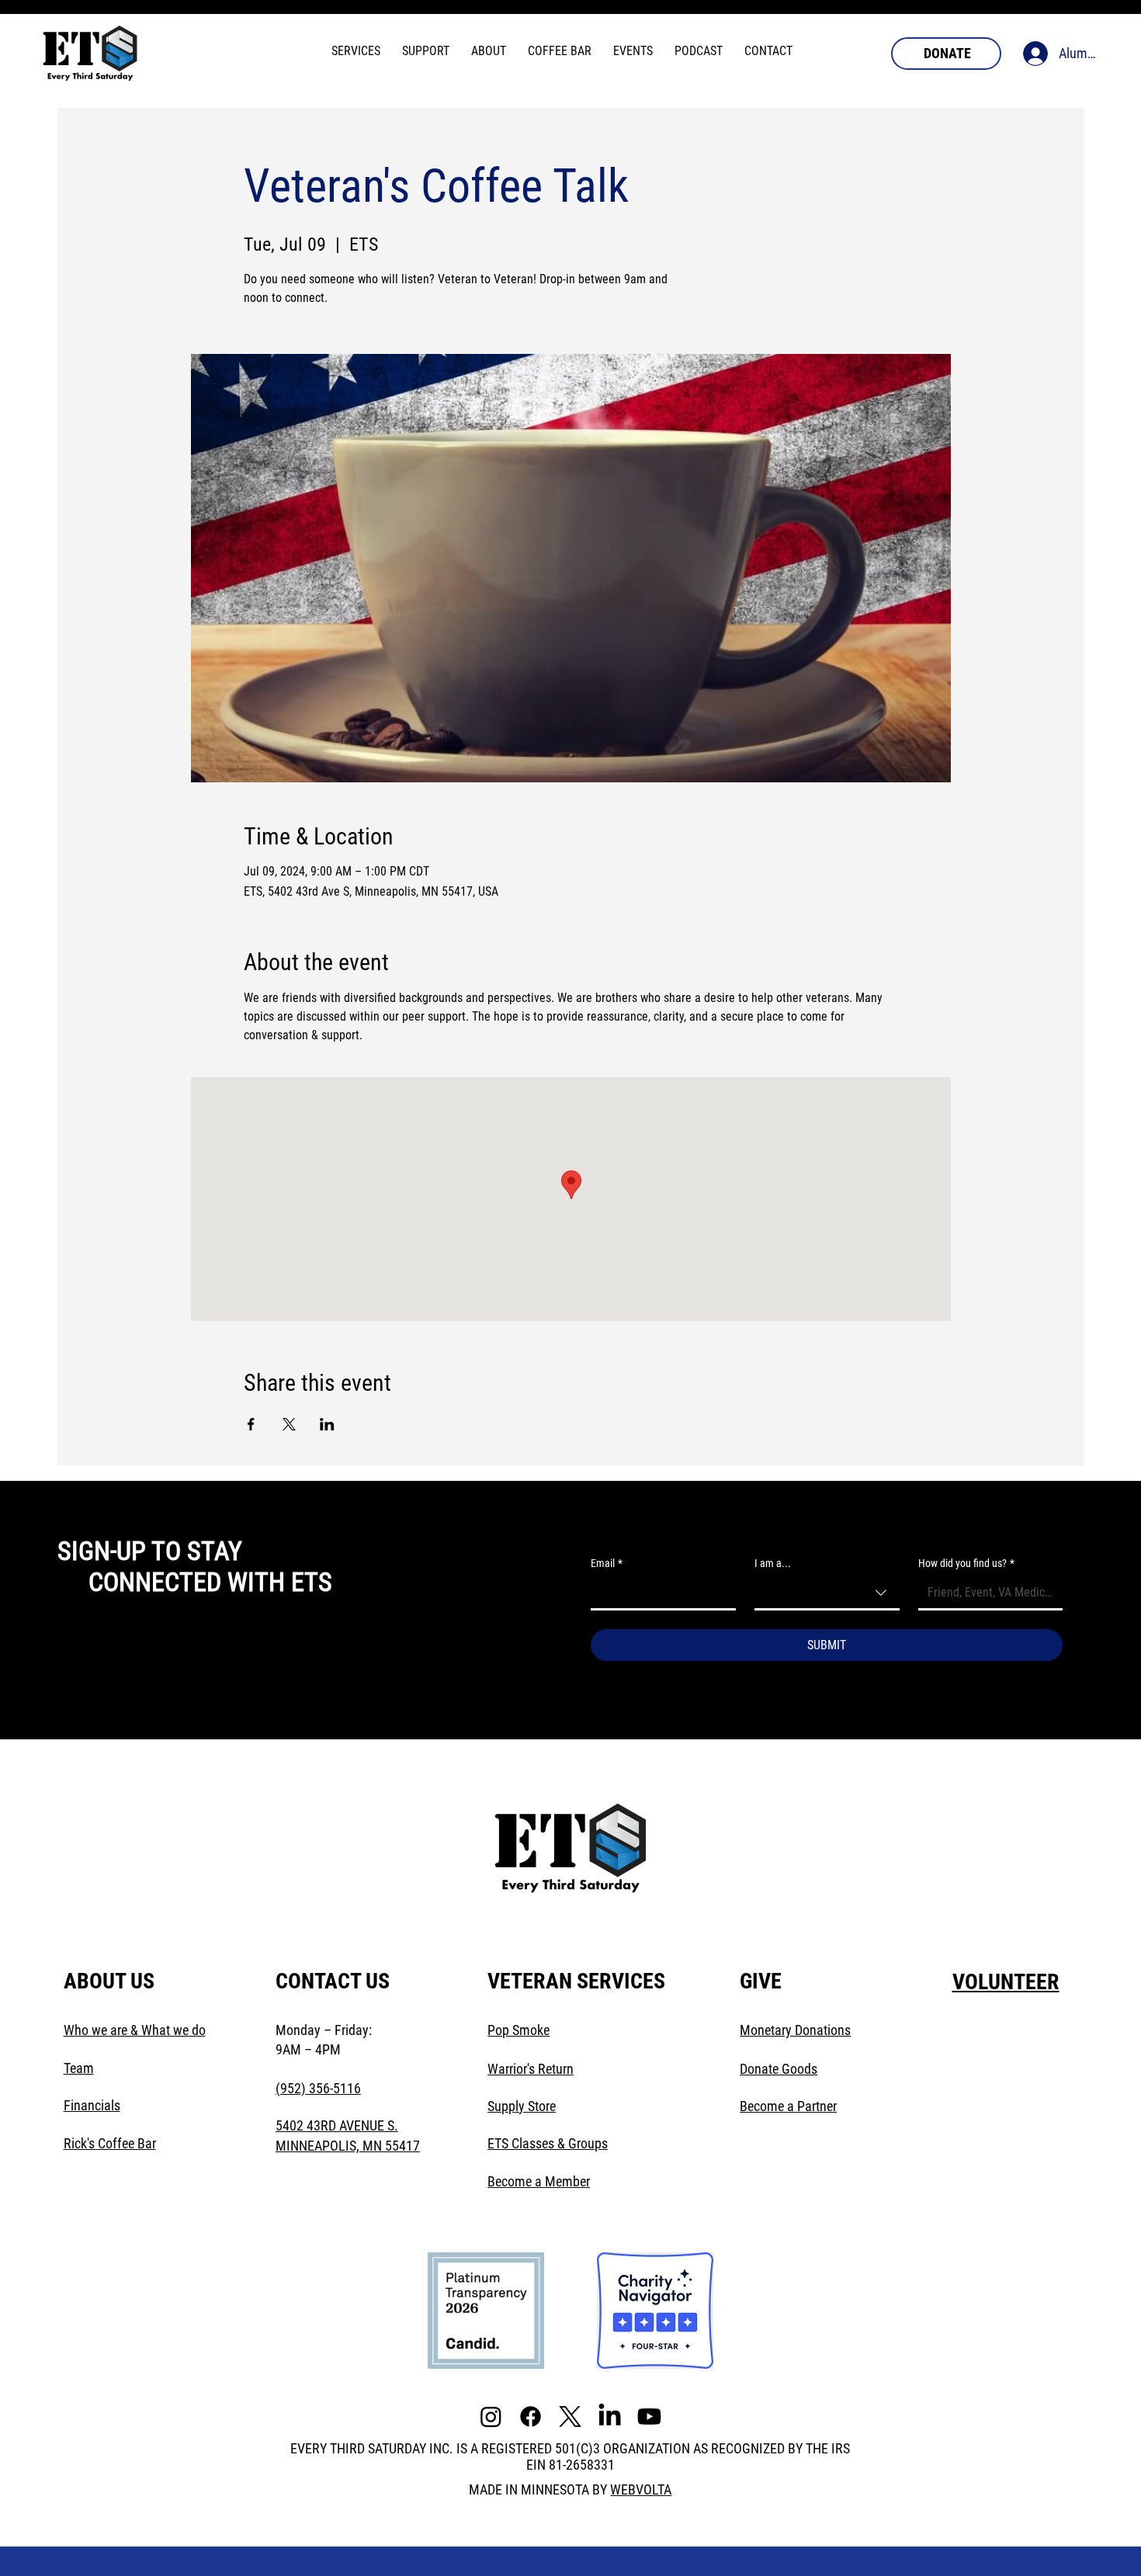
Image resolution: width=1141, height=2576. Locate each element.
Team (79, 2068)
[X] (570, 2417)
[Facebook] (531, 2417)
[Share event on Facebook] (251, 1424)
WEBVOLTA (641, 2489)
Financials (92, 2105)
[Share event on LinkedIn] (327, 1424)
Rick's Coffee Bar (110, 2143)
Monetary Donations (795, 2030)
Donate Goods (779, 2069)
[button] (356, 51)
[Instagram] (491, 2417)
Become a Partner (788, 2106)
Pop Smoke (518, 2030)
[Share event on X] (289, 1424)
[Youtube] (649, 2417)
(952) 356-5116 (318, 2088)
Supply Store (522, 2106)
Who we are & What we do (135, 2030)
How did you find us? (966, 1563)
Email (607, 1563)
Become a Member (539, 2181)
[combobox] (827, 1594)
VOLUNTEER (1006, 1982)
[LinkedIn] (610, 2417)
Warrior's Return (531, 2069)
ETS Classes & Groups (548, 2143)
